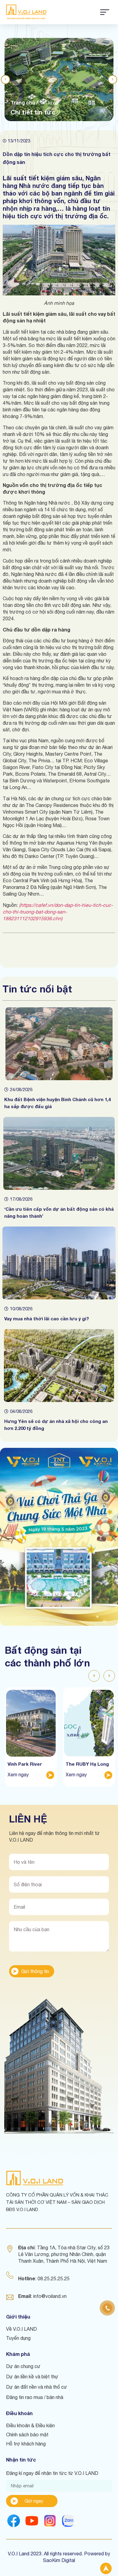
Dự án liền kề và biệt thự (32, 2377)
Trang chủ (23, 102)
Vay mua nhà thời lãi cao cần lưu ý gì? (47, 1319)
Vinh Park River (25, 1764)
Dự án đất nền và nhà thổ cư (37, 2387)
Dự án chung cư (23, 2366)
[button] (5, 80)
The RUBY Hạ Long (87, 1764)
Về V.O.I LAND (21, 2329)
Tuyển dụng (18, 2338)
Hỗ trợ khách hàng (26, 2444)
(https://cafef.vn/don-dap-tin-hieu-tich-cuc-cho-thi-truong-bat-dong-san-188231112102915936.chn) (58, 912)
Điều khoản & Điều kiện (30, 2425)
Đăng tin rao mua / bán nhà (35, 2397)
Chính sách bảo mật (27, 2435)
